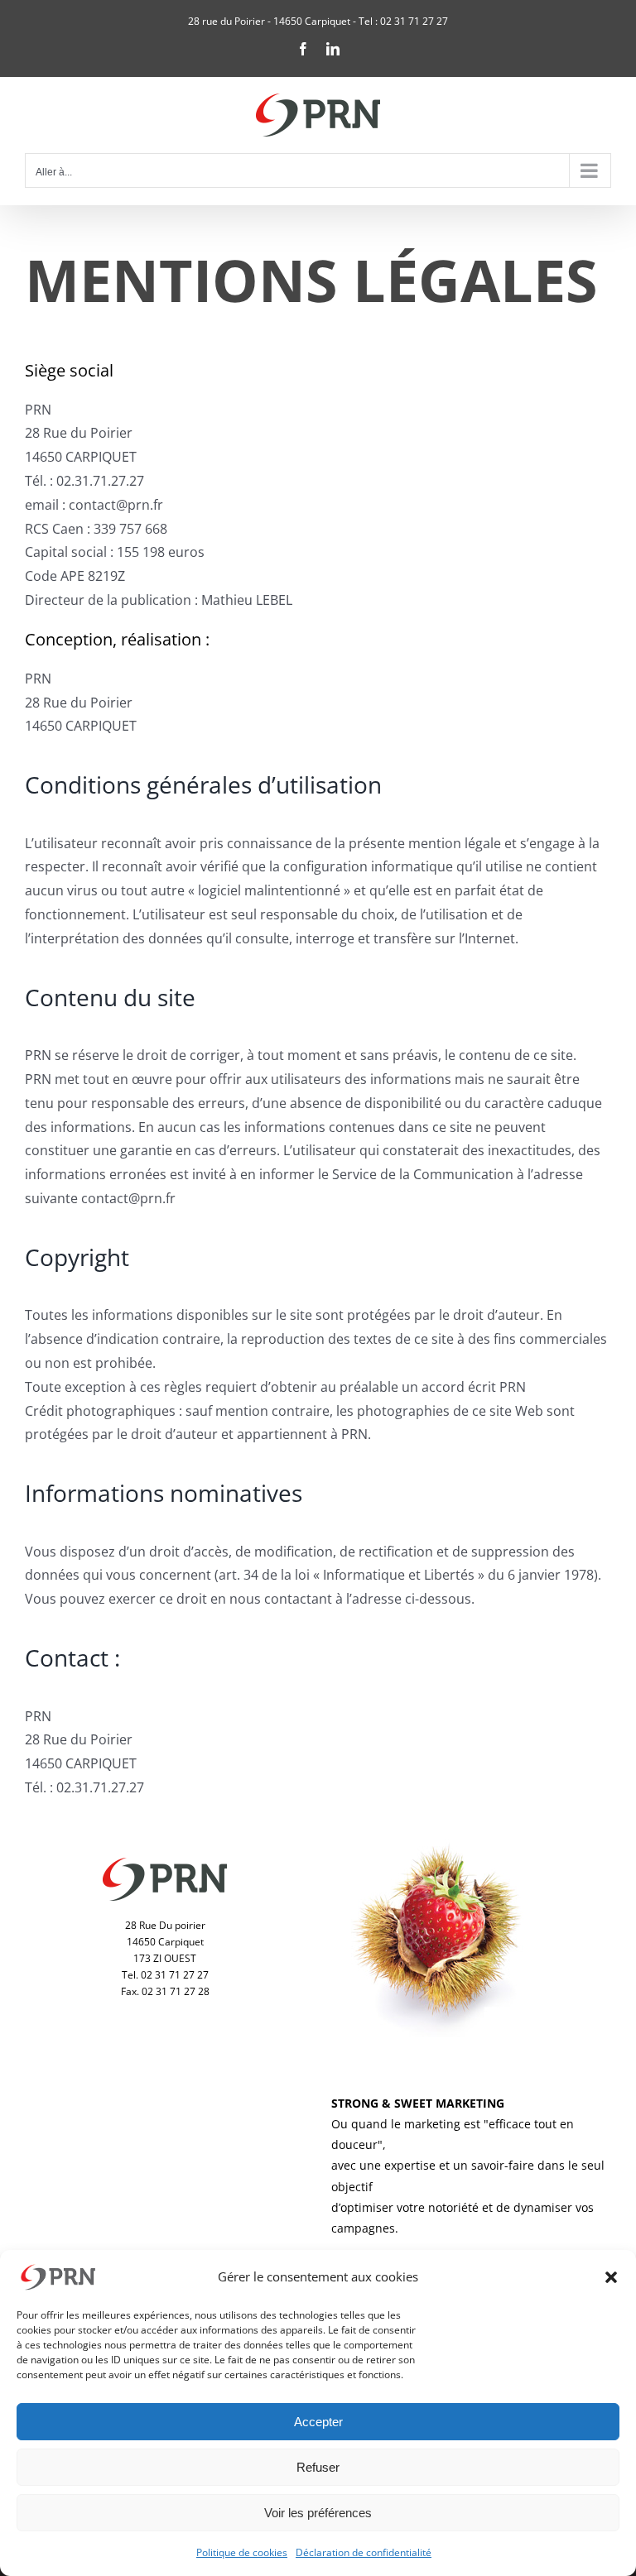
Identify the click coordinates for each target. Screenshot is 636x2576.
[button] (611, 2277)
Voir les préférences (318, 2513)
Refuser (318, 2467)
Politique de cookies (242, 2552)
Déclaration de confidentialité (364, 2552)
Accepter (318, 2422)
